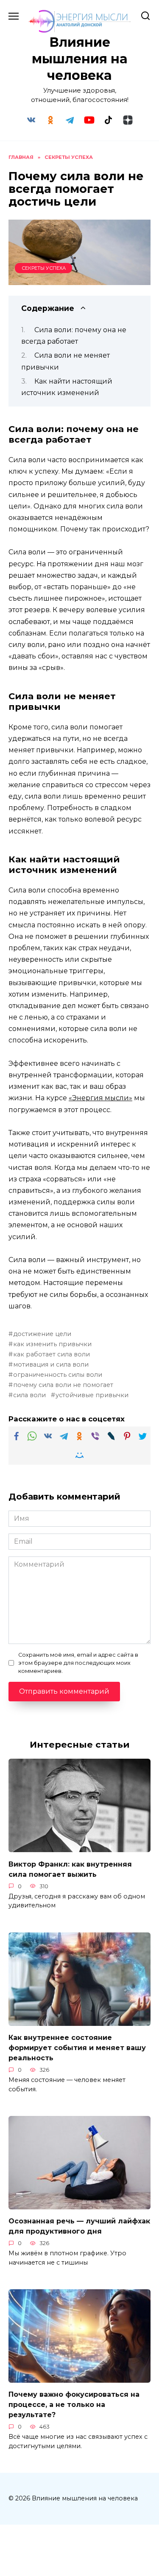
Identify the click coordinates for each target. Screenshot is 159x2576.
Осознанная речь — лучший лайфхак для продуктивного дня (79, 2226)
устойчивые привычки (92, 1395)
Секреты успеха (44, 268)
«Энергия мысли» (100, 1098)
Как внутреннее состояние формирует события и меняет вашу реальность (77, 2048)
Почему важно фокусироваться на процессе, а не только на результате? (74, 2405)
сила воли (29, 1395)
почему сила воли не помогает (63, 1385)
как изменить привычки (52, 1344)
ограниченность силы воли (58, 1375)
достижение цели (42, 1334)
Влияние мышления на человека (80, 59)
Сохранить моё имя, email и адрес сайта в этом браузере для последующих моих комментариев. (78, 1663)
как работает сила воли (52, 1354)
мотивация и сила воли (51, 1364)
